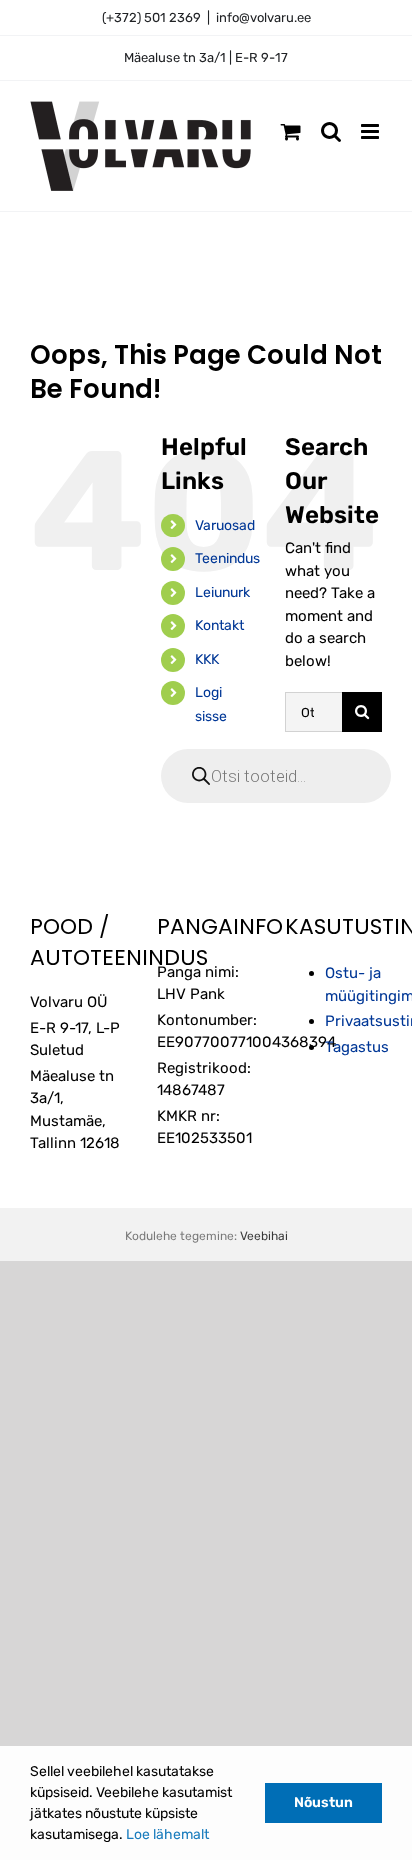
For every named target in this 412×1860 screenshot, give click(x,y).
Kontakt (219, 625)
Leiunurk (222, 592)
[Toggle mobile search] (331, 131)
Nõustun (323, 1802)
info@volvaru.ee (263, 17)
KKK (207, 659)
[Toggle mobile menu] (371, 131)
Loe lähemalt (167, 1834)
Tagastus (357, 1047)
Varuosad (225, 525)
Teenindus (227, 558)
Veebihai (264, 1236)
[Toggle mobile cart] (291, 131)
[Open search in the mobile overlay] (276, 776)
